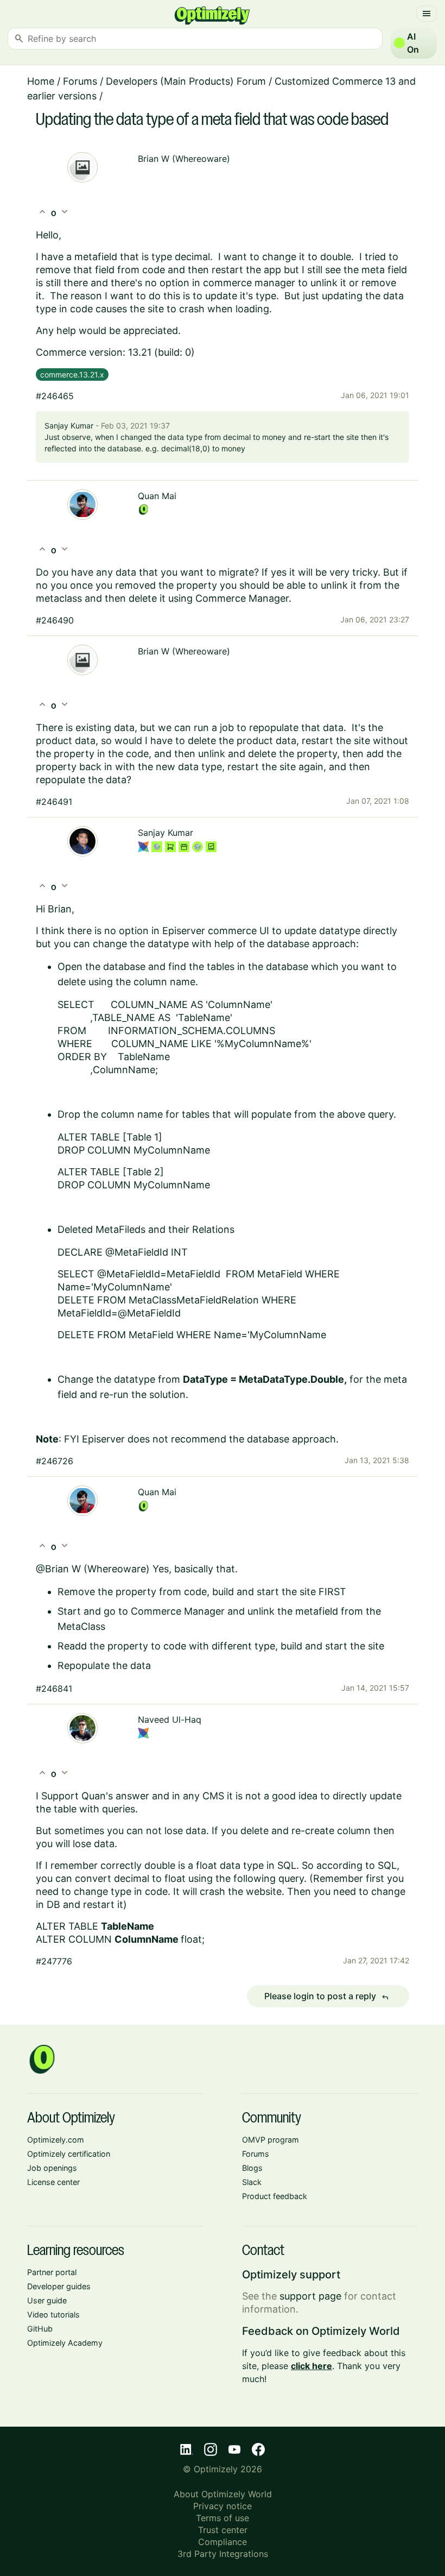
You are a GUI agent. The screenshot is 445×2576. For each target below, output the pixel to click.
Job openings (52, 2168)
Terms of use (223, 2518)
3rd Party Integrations (223, 2554)
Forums (80, 81)
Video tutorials (53, 2314)
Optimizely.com (56, 2140)
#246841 (54, 1689)
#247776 (54, 1961)
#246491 (54, 802)
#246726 (55, 1461)
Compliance (223, 2542)
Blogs (252, 2168)
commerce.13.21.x (72, 374)
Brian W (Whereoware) (184, 159)
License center (53, 2182)
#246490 (55, 620)
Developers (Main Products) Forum (186, 81)
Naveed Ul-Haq (170, 1720)
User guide (47, 2300)
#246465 (55, 396)
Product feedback (275, 2196)
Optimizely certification (69, 2154)
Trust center (223, 2530)
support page (310, 2296)
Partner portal (52, 2272)
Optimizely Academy (65, 2343)
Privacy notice (223, 2506)
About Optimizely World (223, 2494)
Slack (252, 2182)
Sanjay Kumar (69, 426)
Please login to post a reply (327, 1996)
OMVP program (271, 2140)
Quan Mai (157, 496)
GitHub (40, 2329)
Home (41, 81)
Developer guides (59, 2286)
